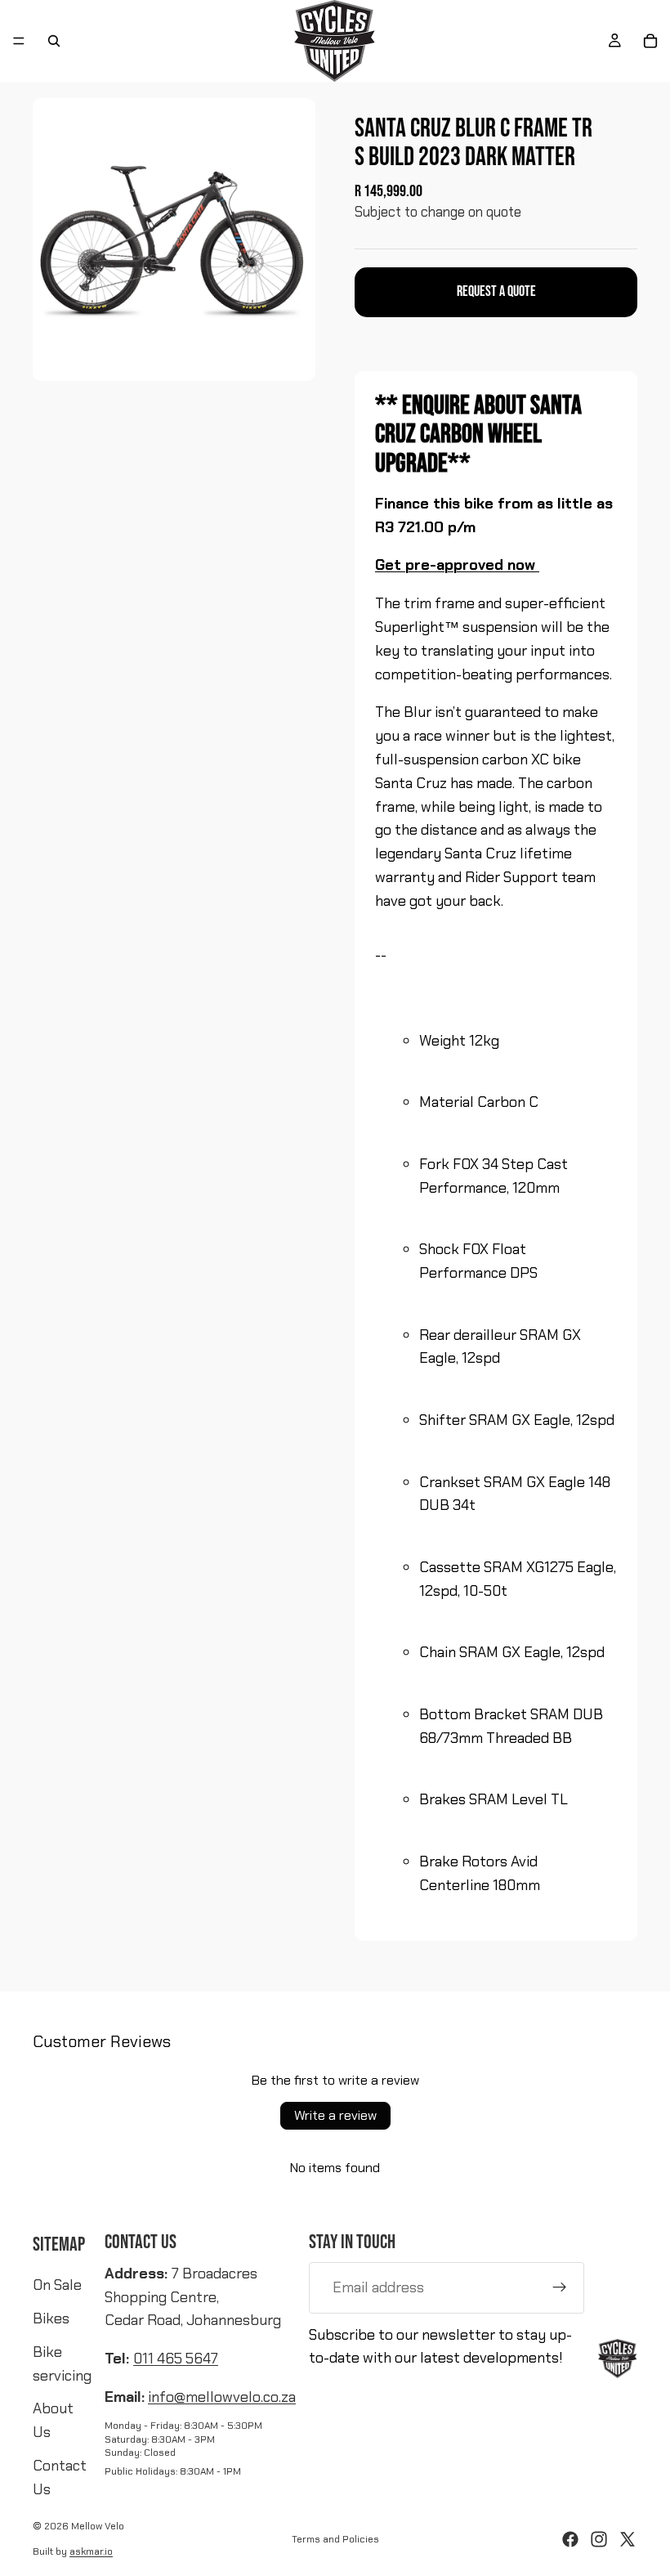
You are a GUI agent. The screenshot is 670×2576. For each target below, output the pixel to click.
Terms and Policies (335, 2539)
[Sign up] (560, 2287)
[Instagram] (599, 2539)
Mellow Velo (98, 2526)
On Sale (57, 2285)
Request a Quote (496, 291)
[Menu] (19, 41)
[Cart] (650, 41)
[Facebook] (570, 2539)
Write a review (335, 2115)
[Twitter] (628, 2539)
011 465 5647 (176, 2359)
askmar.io (91, 2551)
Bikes (51, 2318)
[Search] (54, 41)
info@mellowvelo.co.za (222, 2397)
